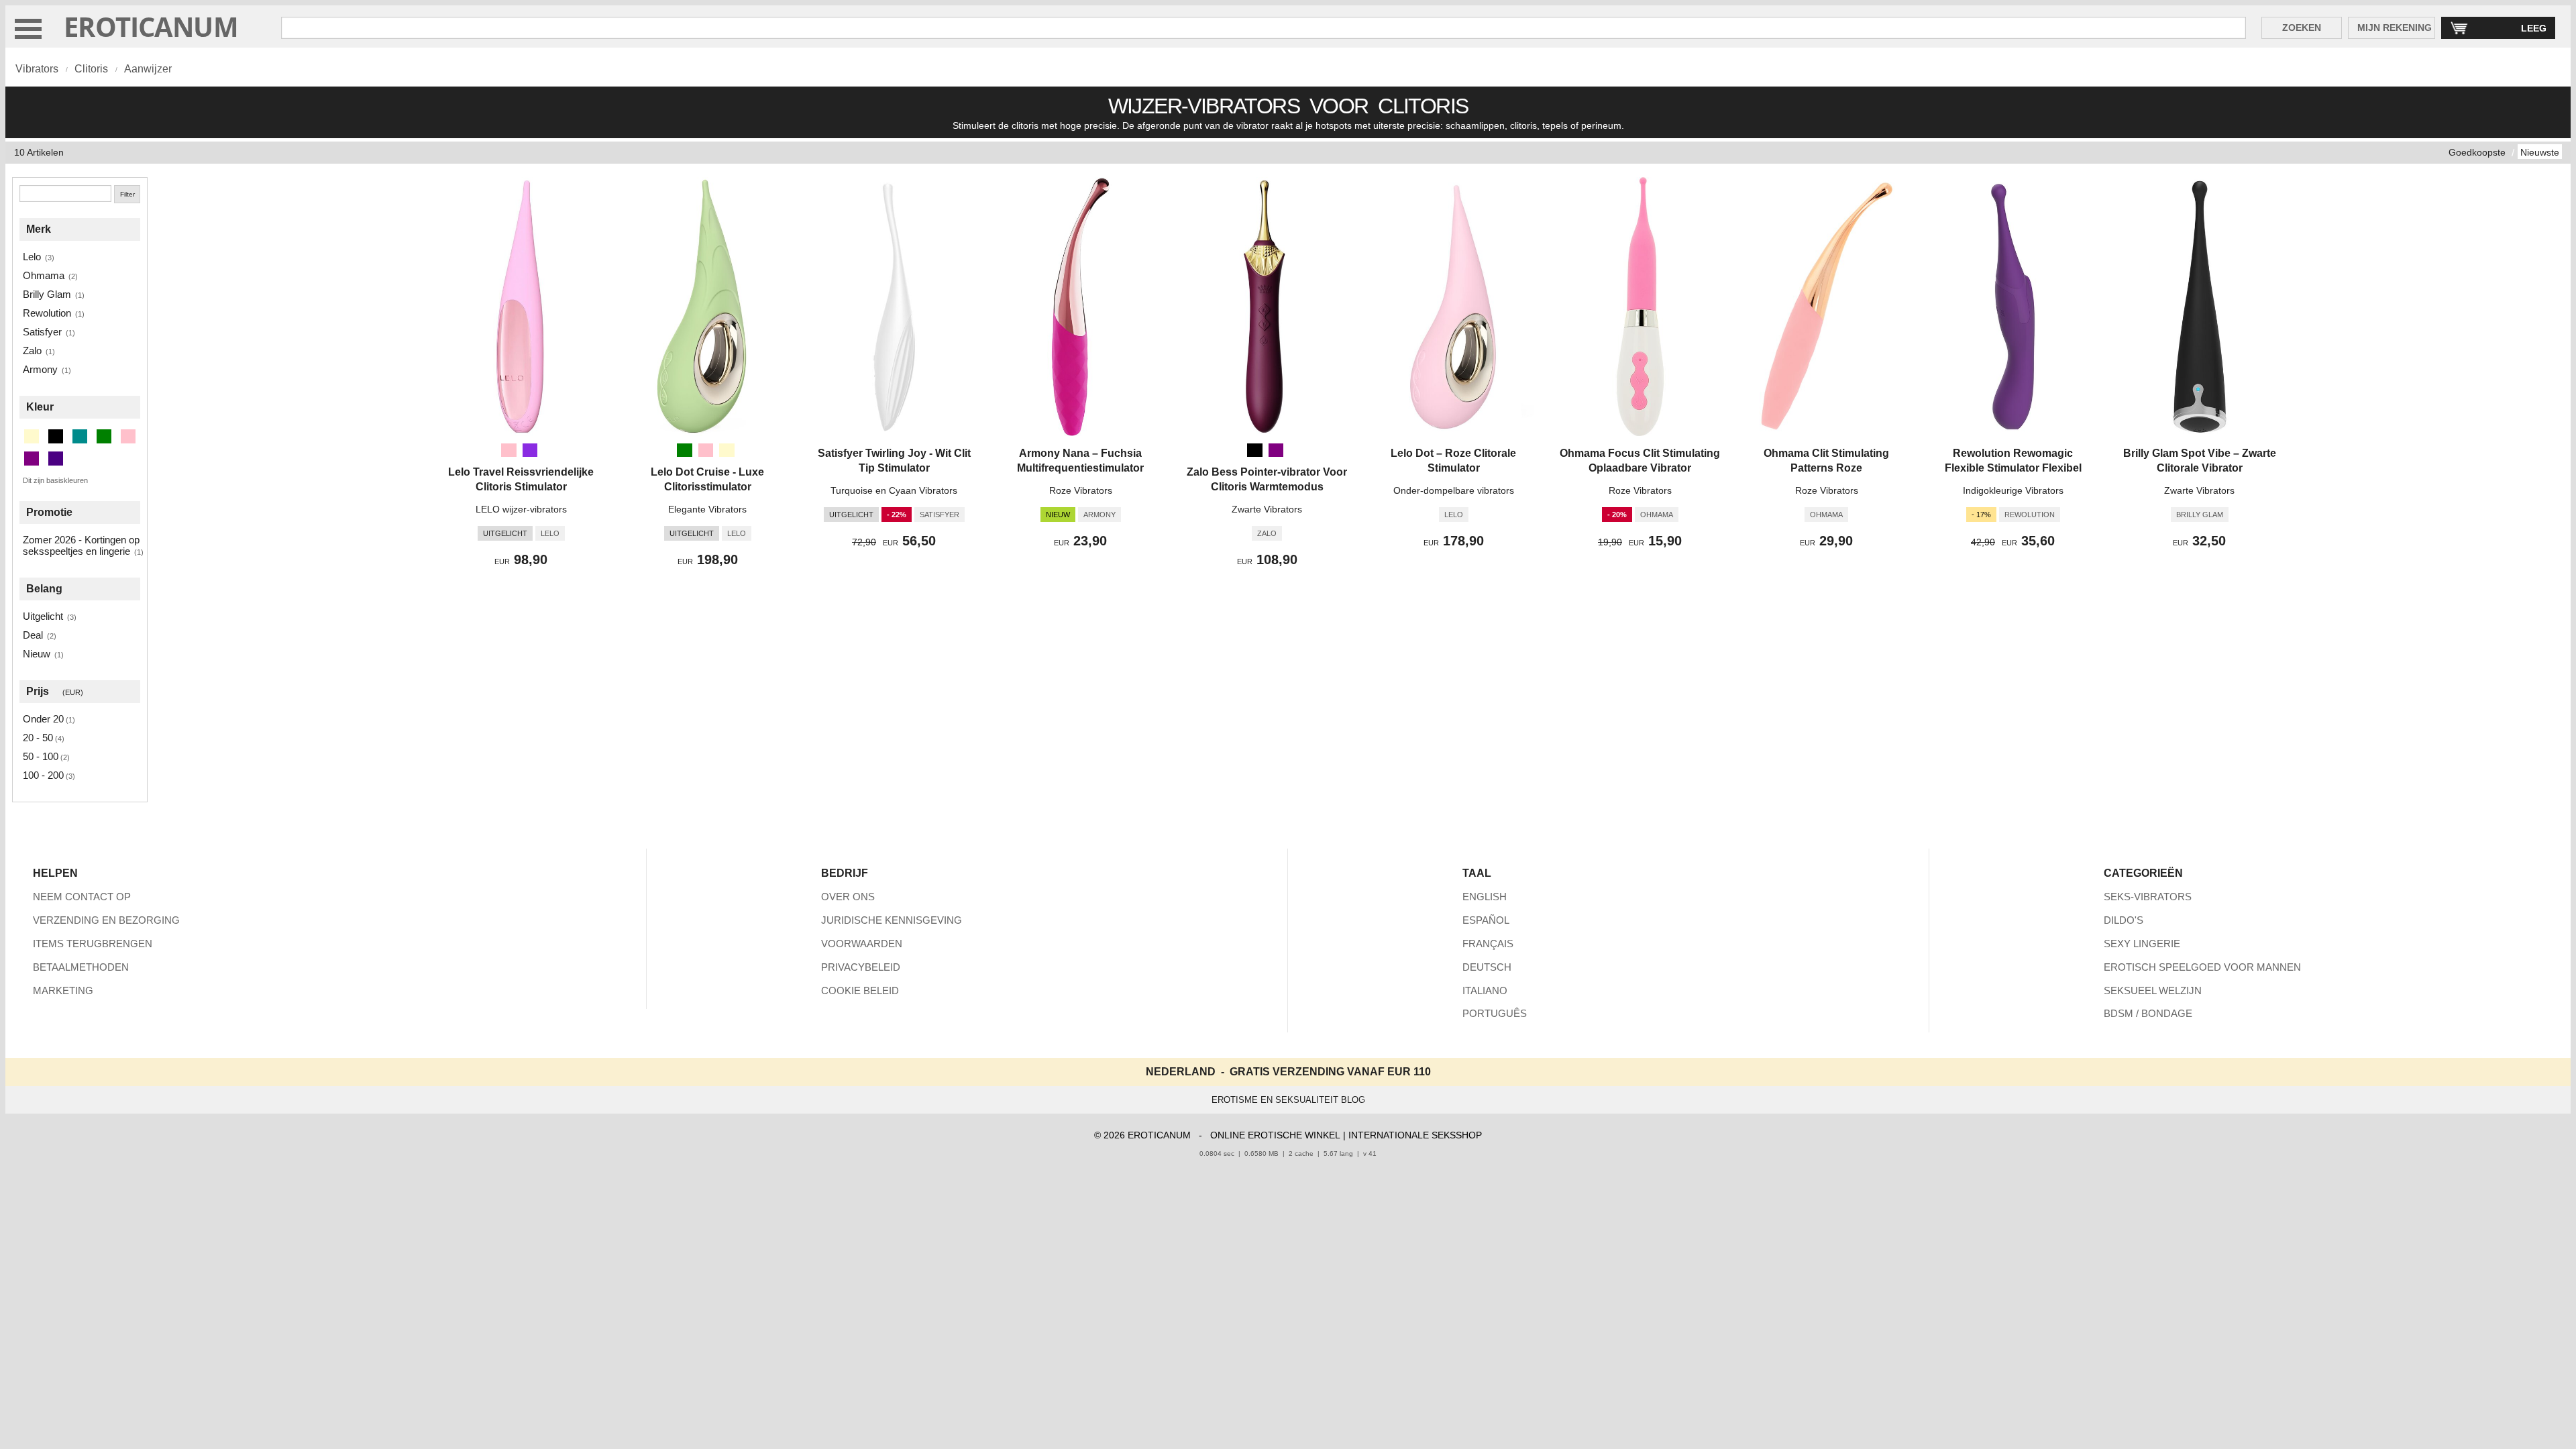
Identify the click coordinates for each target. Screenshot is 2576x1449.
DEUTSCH (1487, 967)
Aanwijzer (148, 69)
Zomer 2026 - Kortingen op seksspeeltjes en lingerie (81, 545)
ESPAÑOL (1486, 920)
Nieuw (37, 654)
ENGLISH (1485, 897)
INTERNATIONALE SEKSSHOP (1415, 1135)
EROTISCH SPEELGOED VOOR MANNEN (2202, 967)
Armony (40, 369)
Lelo (32, 257)
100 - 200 (43, 775)
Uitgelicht (43, 616)
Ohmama (44, 275)
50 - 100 (41, 756)
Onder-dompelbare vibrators (1454, 490)
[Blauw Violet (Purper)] (530, 450)
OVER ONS (848, 897)
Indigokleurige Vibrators (2013, 490)
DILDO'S (2124, 920)
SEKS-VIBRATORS (2148, 897)
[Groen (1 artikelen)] (104, 436)
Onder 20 (43, 719)
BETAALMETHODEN (81, 967)
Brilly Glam (47, 294)
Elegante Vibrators (707, 509)
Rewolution (47, 313)
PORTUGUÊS (1495, 1013)
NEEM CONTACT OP (82, 897)
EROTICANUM (151, 26)
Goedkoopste (2477, 152)
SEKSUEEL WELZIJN (2153, 990)
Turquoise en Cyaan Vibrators (894, 490)
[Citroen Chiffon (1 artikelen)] (32, 436)
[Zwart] (1254, 450)
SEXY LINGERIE (2142, 944)
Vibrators (37, 69)
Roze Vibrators (1081, 490)
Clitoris (91, 69)
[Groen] (684, 450)
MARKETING (63, 990)
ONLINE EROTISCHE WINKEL (1275, 1135)
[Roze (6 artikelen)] (128, 436)
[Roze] (508, 450)
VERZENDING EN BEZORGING (106, 920)
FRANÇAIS (1488, 944)
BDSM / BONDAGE (2148, 1013)
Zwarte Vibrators (1267, 509)
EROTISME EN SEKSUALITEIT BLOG (1288, 1100)
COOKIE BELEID (860, 990)
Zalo (32, 351)
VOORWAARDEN (862, 944)
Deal (33, 635)
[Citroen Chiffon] (727, 450)
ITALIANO (1485, 990)
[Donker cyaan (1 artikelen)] (80, 436)
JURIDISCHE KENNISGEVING (892, 920)
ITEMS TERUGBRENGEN (93, 944)
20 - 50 (38, 738)
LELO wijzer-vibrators (521, 509)
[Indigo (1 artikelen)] (56, 459)
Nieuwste (2540, 152)
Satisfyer (42, 332)
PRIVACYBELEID (861, 967)
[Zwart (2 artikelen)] (56, 436)
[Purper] (1276, 450)
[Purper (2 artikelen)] (32, 459)
